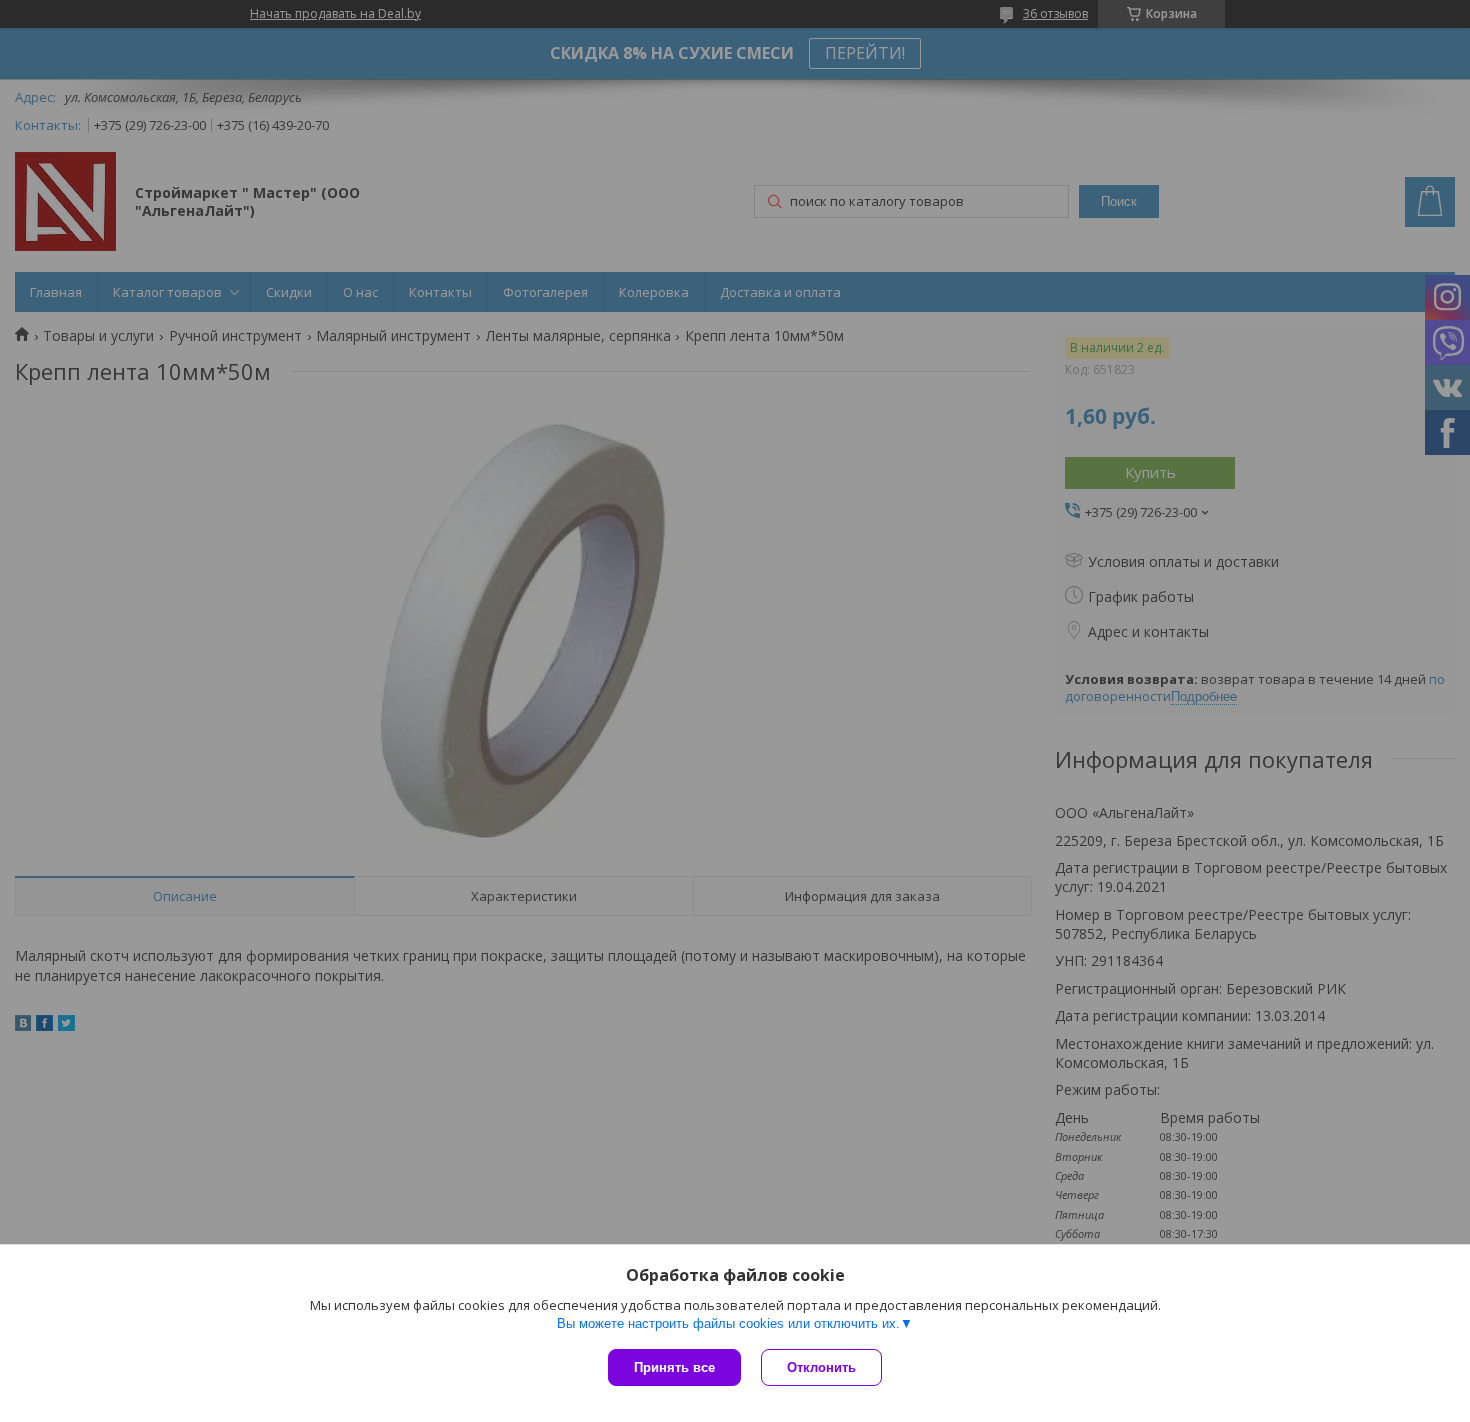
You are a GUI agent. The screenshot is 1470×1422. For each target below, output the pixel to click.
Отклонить (821, 1367)
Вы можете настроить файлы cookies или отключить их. (728, 1323)
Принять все (674, 1367)
